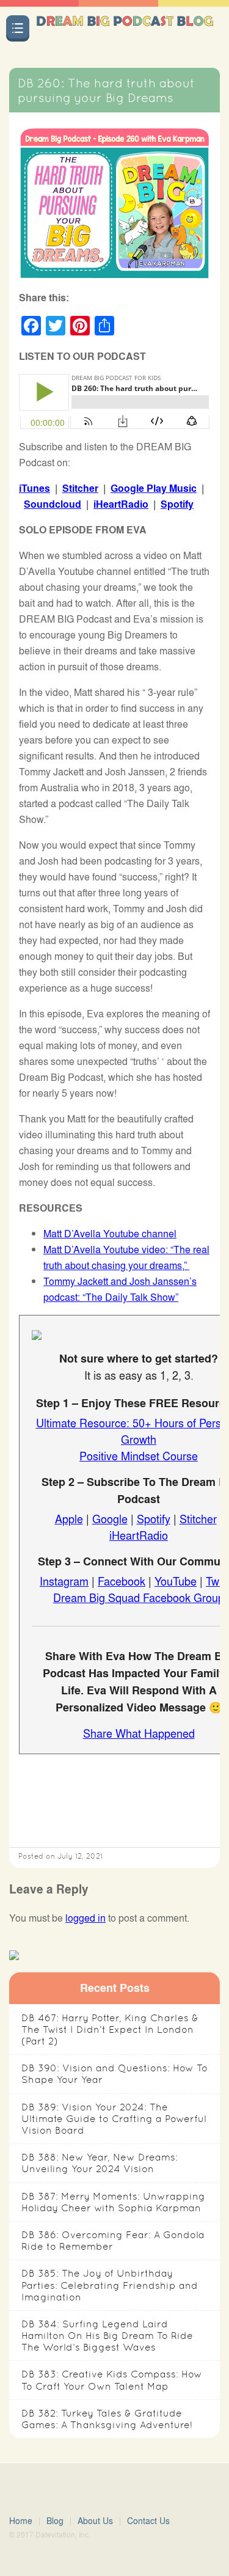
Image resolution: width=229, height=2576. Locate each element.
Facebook (122, 1581)
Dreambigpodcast (125, 32)
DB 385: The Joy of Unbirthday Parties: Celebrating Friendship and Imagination (110, 2285)
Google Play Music (154, 488)
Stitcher (80, 488)
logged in (85, 1918)
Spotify (177, 504)
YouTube (176, 1581)
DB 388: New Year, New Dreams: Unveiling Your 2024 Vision (100, 2163)
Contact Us (148, 2521)
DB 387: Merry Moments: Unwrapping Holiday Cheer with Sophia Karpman (113, 2202)
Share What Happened (139, 1733)
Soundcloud (53, 504)
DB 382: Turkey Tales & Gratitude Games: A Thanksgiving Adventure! (107, 2419)
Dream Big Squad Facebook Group (139, 1597)
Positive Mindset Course (139, 1455)
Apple (69, 1518)
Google (110, 1518)
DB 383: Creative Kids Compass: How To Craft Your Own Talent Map (112, 2380)
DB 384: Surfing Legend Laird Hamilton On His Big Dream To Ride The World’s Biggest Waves (107, 2336)
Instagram (64, 1581)
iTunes (35, 488)
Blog (55, 2521)
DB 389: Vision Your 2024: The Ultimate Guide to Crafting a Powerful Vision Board (114, 2119)
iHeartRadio (121, 504)
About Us (95, 2521)
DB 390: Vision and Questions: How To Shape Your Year (114, 2074)
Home (21, 2521)
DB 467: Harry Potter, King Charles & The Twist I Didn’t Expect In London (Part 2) (110, 2029)
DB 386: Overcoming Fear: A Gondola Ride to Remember (113, 2241)
